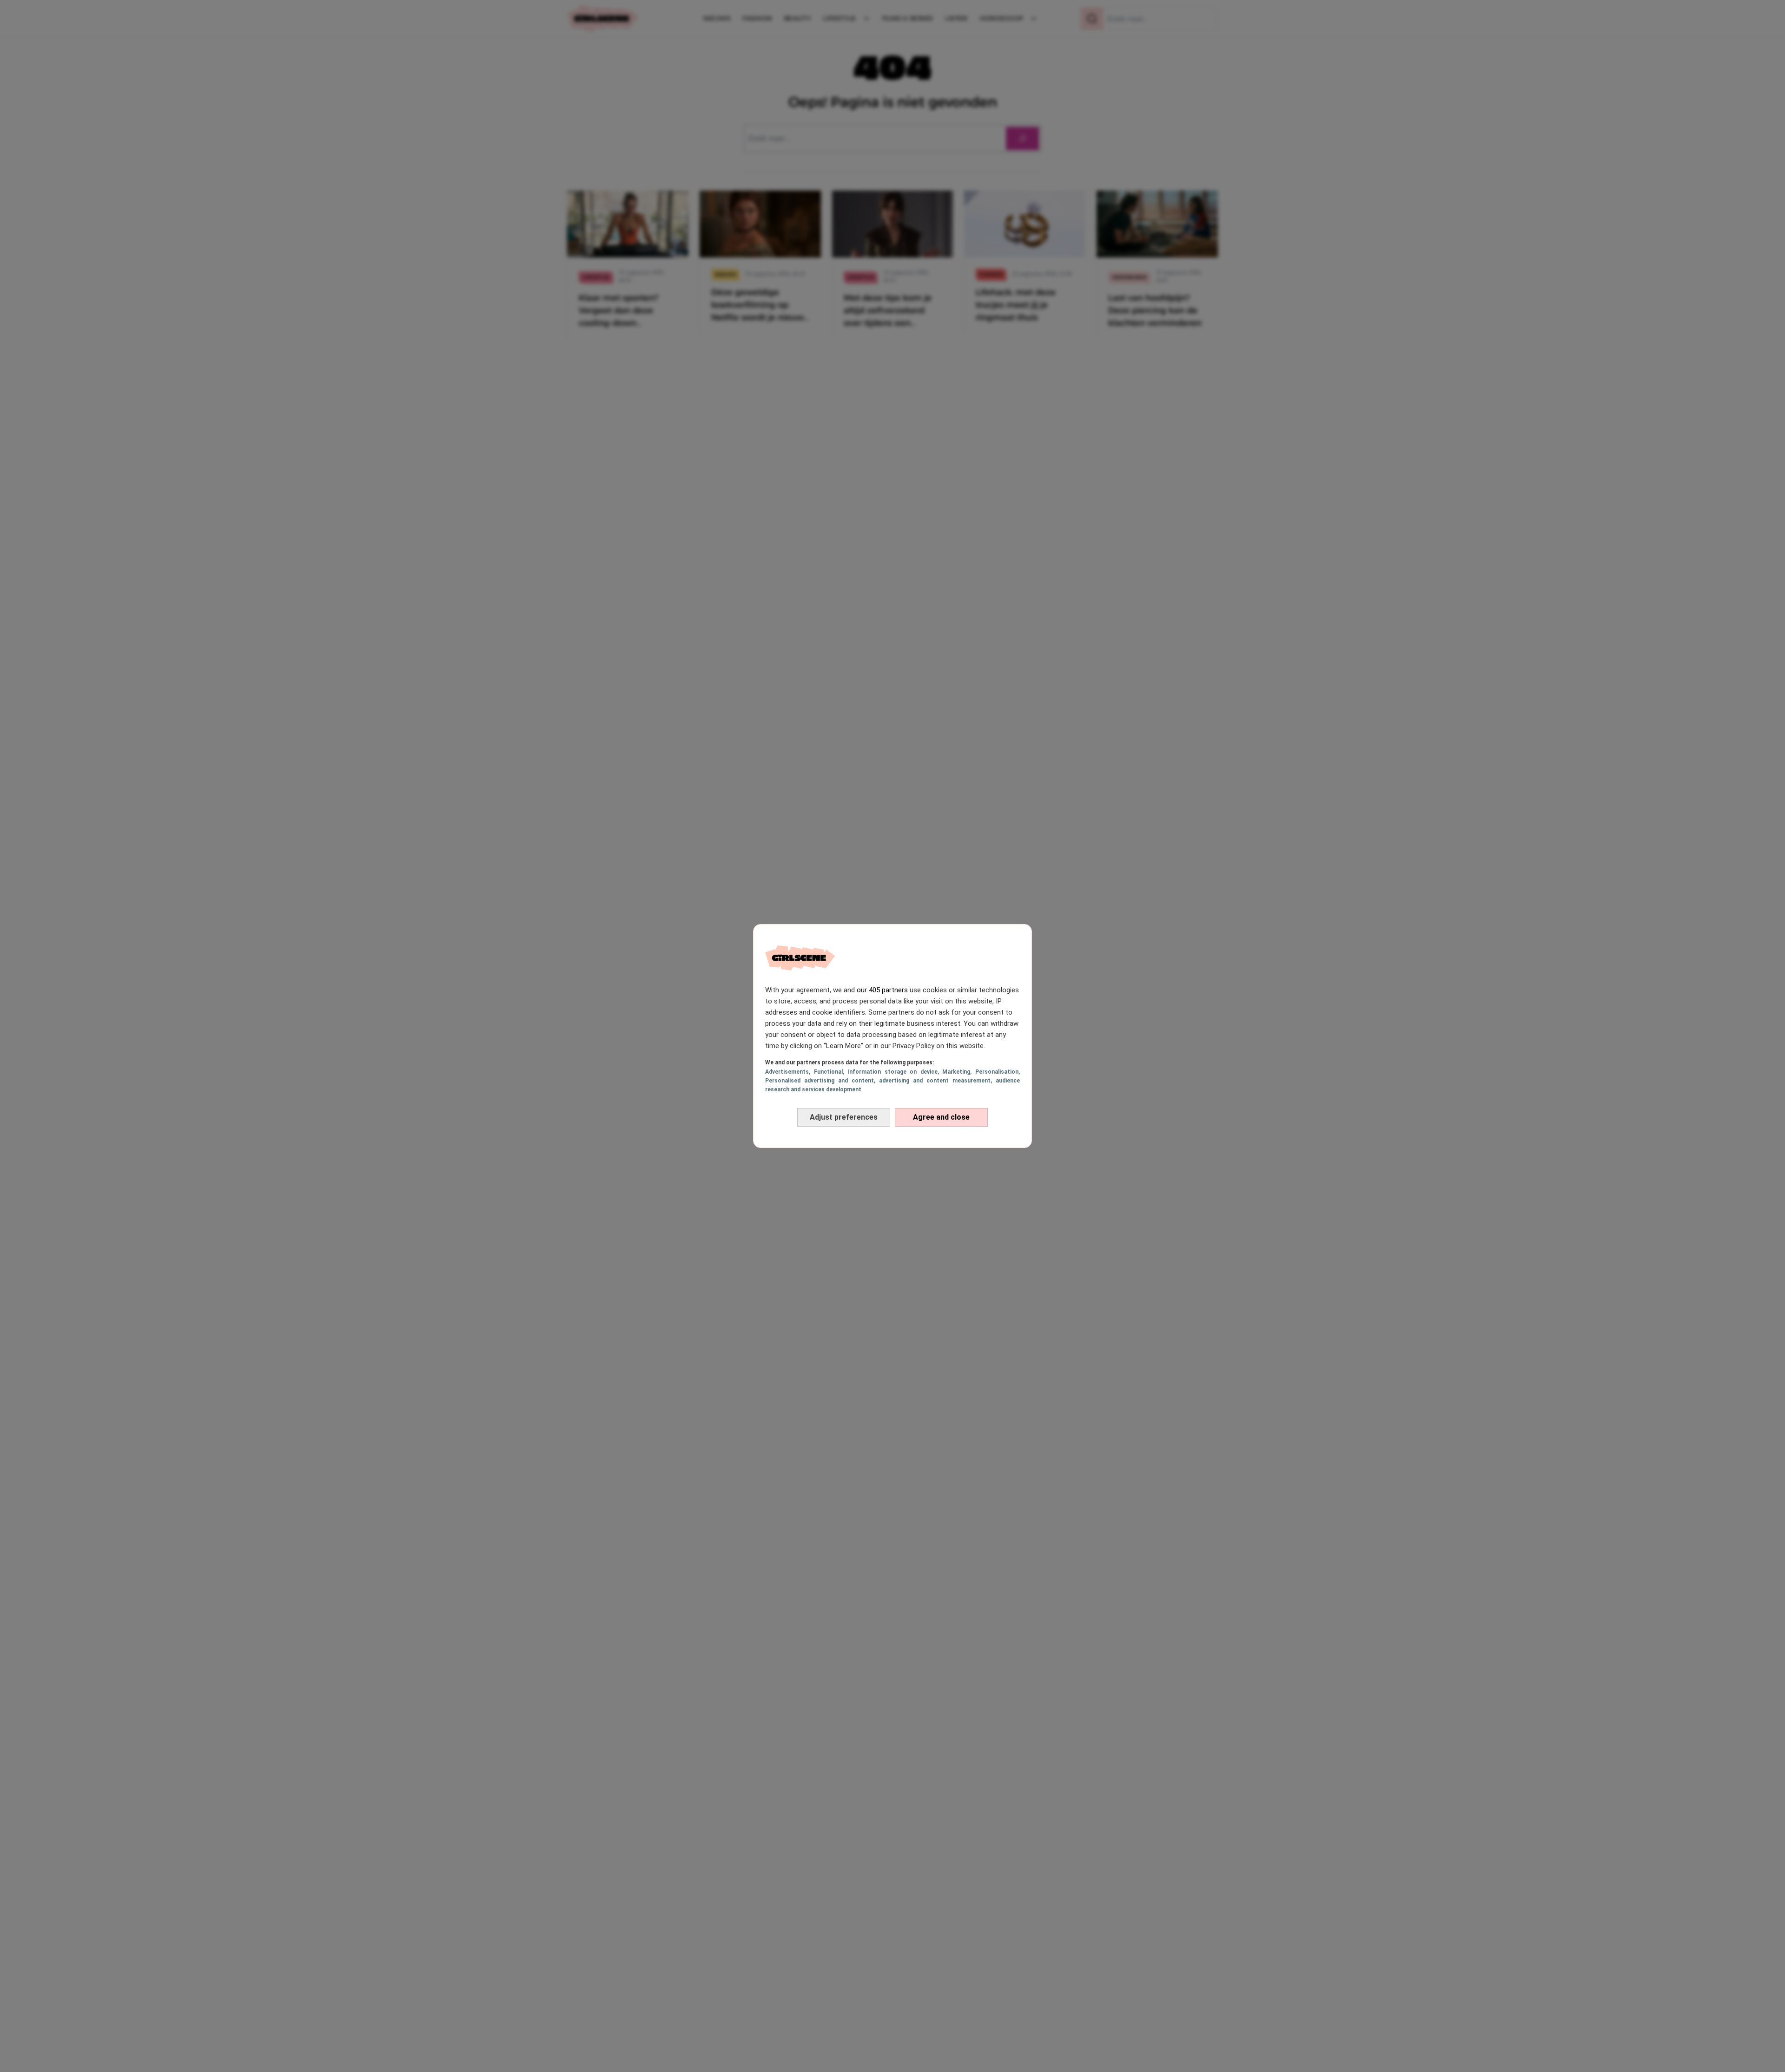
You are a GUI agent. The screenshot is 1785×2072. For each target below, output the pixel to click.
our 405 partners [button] (882, 990)
